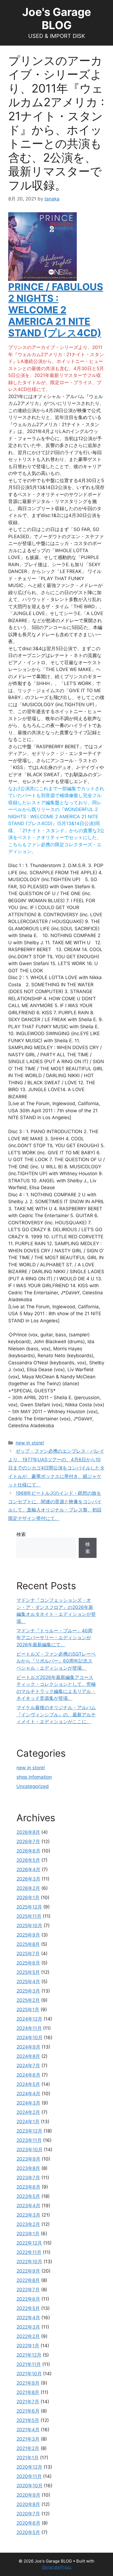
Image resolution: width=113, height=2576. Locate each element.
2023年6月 (28, 2187)
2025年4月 (28, 1982)
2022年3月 (28, 2327)
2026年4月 (28, 1870)
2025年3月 (28, 1991)
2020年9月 (28, 2495)
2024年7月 (28, 2066)
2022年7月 (28, 2290)
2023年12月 (29, 2131)
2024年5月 (28, 2084)
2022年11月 (29, 2252)
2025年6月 (28, 1963)
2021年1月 (28, 2458)
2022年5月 (28, 2308)
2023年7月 (28, 2178)
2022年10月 (29, 2262)
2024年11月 (29, 2028)
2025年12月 (29, 1907)
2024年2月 (28, 2112)
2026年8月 (28, 1832)
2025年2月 (28, 2000)
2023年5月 (28, 2196)
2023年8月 (28, 2168)
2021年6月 (28, 2411)
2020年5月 (28, 2532)
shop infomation (34, 1777)
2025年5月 (28, 1972)
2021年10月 (29, 2374)
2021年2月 (28, 2448)
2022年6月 (28, 2299)
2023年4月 (28, 2206)
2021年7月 (28, 2402)
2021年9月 (28, 2383)
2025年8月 (28, 1944)
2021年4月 (28, 2430)
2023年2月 (28, 2224)
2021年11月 (29, 2364)
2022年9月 (28, 2271)
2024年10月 (29, 2038)
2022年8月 (28, 2280)
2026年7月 (28, 1842)
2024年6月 (28, 2075)
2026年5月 (28, 1860)
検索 (21, 1534)
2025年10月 (29, 1926)
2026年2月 (28, 1888)
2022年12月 (29, 2243)
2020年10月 (29, 2486)
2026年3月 (28, 1879)
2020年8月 (28, 2504)
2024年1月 (28, 2122)
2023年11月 (29, 2140)
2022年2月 (28, 2336)
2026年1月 (28, 1898)
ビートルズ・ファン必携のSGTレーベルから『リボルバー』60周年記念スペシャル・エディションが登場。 (56, 1661)
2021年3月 (28, 2439)
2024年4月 (28, 2094)
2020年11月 (29, 2476)
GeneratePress (57, 2567)
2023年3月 (28, 2215)
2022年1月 (28, 2346)
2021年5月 (28, 2420)
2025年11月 (29, 1916)
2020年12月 (29, 2467)
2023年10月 (29, 2150)
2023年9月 (28, 2159)
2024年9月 (28, 2047)
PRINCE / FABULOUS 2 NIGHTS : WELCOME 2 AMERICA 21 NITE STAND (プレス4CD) (56, 310)
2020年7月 (28, 2514)
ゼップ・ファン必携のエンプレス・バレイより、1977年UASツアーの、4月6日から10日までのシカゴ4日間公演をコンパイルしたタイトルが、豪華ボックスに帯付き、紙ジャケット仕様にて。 (56, 1468)
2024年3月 (28, 2103)
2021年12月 (29, 2355)
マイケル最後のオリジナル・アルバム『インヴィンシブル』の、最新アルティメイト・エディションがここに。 (56, 1715)
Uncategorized (33, 1786)
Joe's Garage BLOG (57, 19)
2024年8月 (28, 2056)
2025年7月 (28, 1954)
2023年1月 (28, 2234)
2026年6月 (28, 1851)
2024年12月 (29, 2019)
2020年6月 (28, 2523)
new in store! (30, 1443)
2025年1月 (28, 2010)
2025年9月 (28, 1935)
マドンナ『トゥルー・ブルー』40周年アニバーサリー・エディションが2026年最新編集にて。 (54, 1638)
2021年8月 (28, 2392)
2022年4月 (28, 2318)
